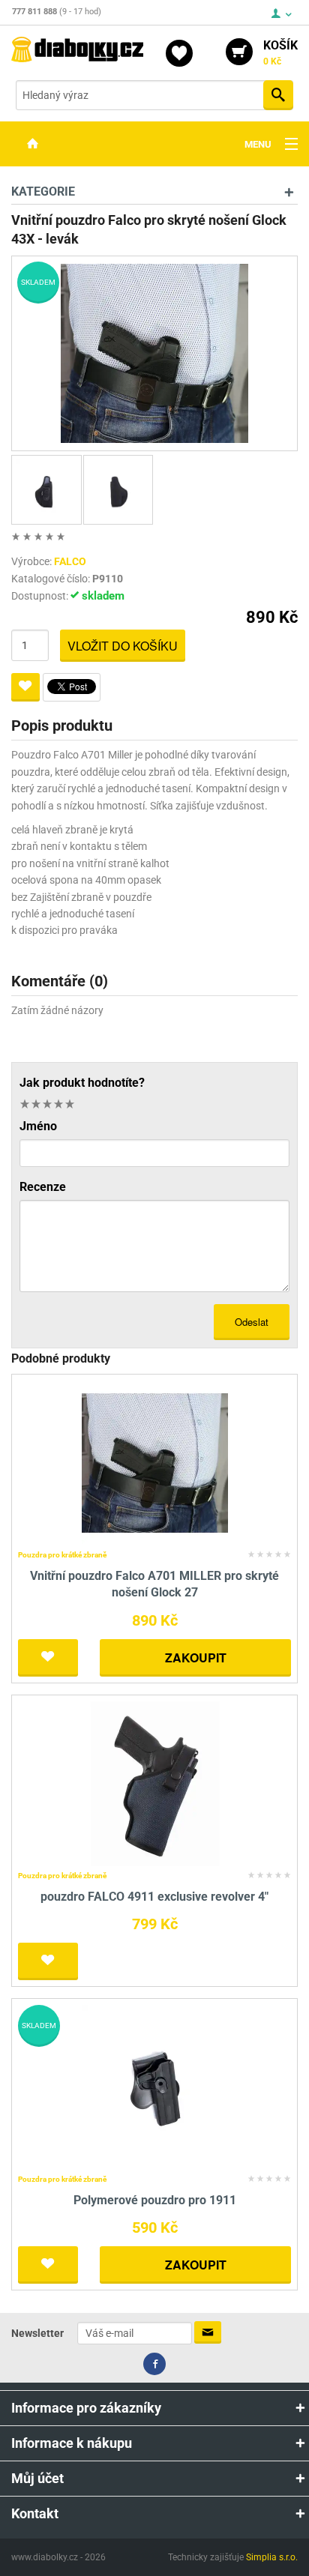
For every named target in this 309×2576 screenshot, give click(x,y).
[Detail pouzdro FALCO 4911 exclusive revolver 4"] (155, 1783)
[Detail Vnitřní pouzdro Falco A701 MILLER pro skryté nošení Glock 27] (155, 1462)
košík (280, 52)
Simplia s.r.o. (272, 2557)
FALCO (70, 561)
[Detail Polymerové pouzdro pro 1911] (155, 2086)
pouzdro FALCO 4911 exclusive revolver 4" (154, 1897)
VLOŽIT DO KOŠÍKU (123, 646)
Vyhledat (278, 95)
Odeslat (252, 1322)
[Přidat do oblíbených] (25, 687)
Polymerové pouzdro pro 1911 (155, 2200)
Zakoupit (196, 1657)
